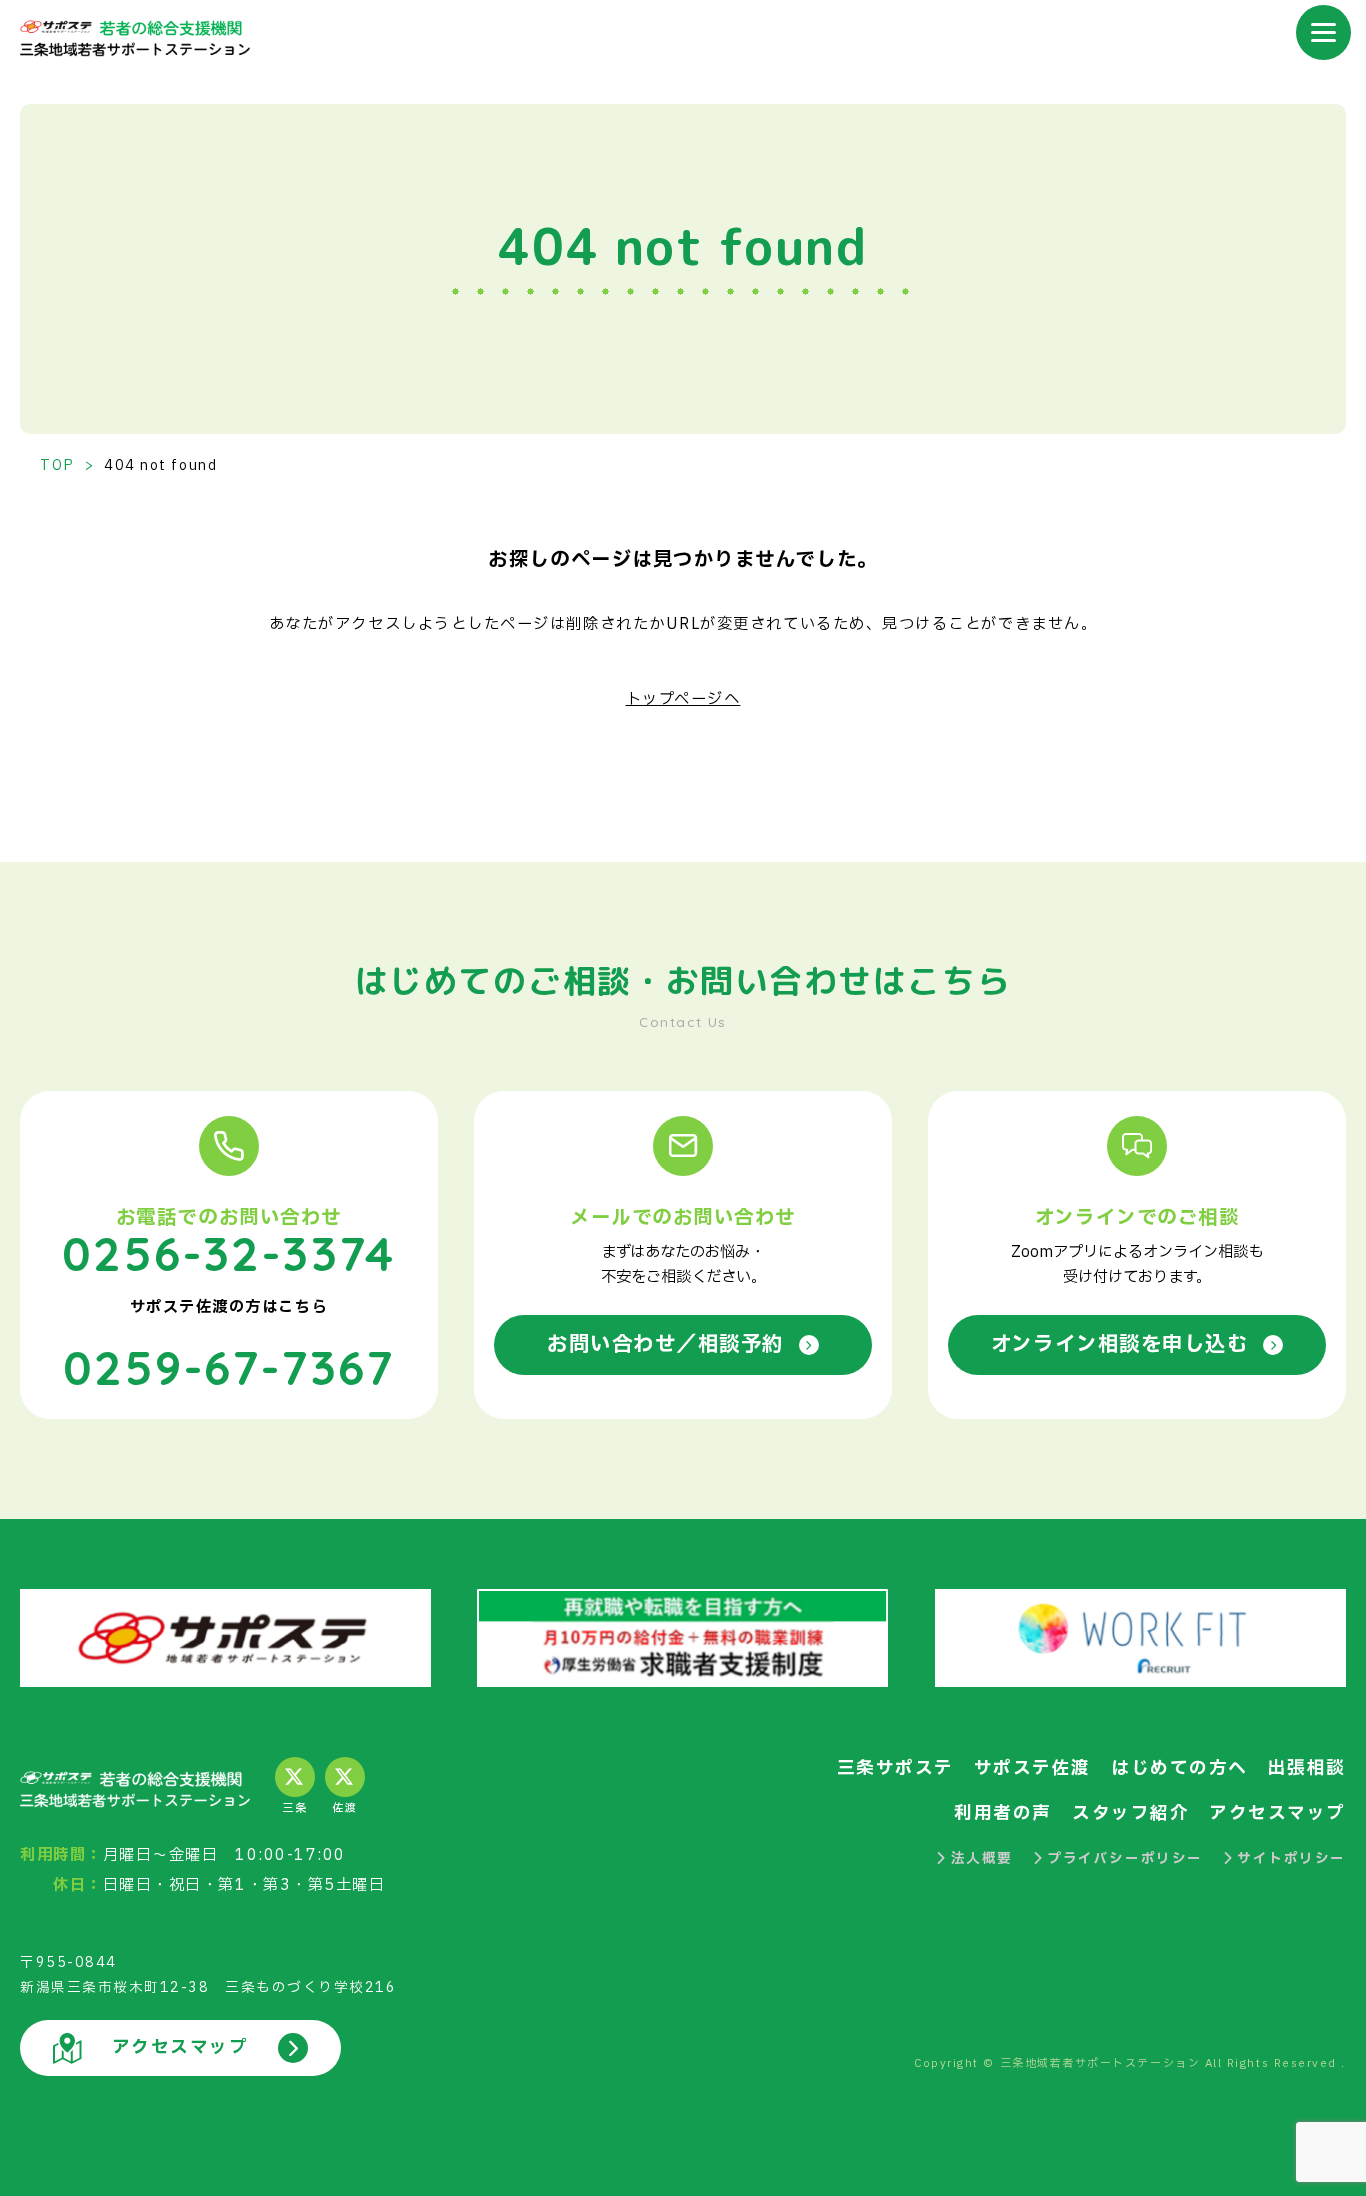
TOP (57, 466)
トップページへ (683, 699)
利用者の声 (1003, 1813)
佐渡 (344, 1808)
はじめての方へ (1179, 1768)
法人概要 (982, 1859)
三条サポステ (895, 1768)
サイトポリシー (1291, 1859)
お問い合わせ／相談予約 (665, 1344)
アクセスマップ (1277, 1813)
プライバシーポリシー (1124, 1859)
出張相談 (1307, 1768)
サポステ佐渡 (1032, 1768)
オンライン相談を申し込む (1119, 1344)
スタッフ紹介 (1130, 1813)
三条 (294, 1808)
